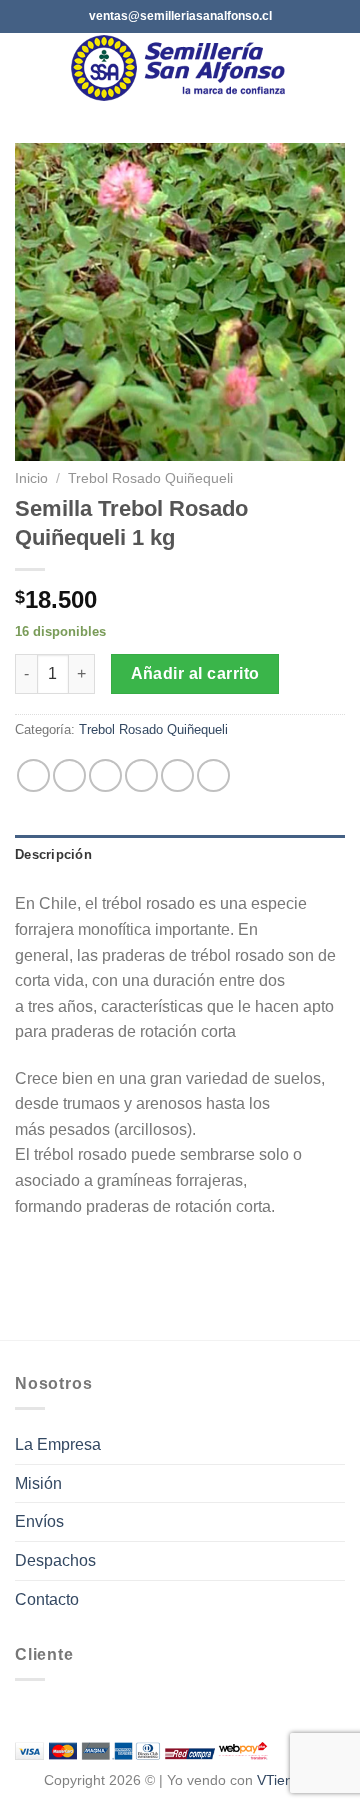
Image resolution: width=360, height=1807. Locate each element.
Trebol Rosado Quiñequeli (150, 478)
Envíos (39, 1521)
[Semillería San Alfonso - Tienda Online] (182, 68)
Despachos (55, 1560)
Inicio (31, 478)
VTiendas (286, 1780)
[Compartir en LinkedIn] (213, 775)
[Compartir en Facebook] (69, 775)
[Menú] (27, 67)
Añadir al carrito (195, 673)
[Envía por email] (141, 775)
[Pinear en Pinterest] (177, 775)
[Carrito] (335, 68)
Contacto (47, 1599)
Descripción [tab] (53, 854)
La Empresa (58, 1444)
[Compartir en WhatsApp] (33, 775)
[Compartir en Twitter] (105, 775)
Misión (38, 1483)
